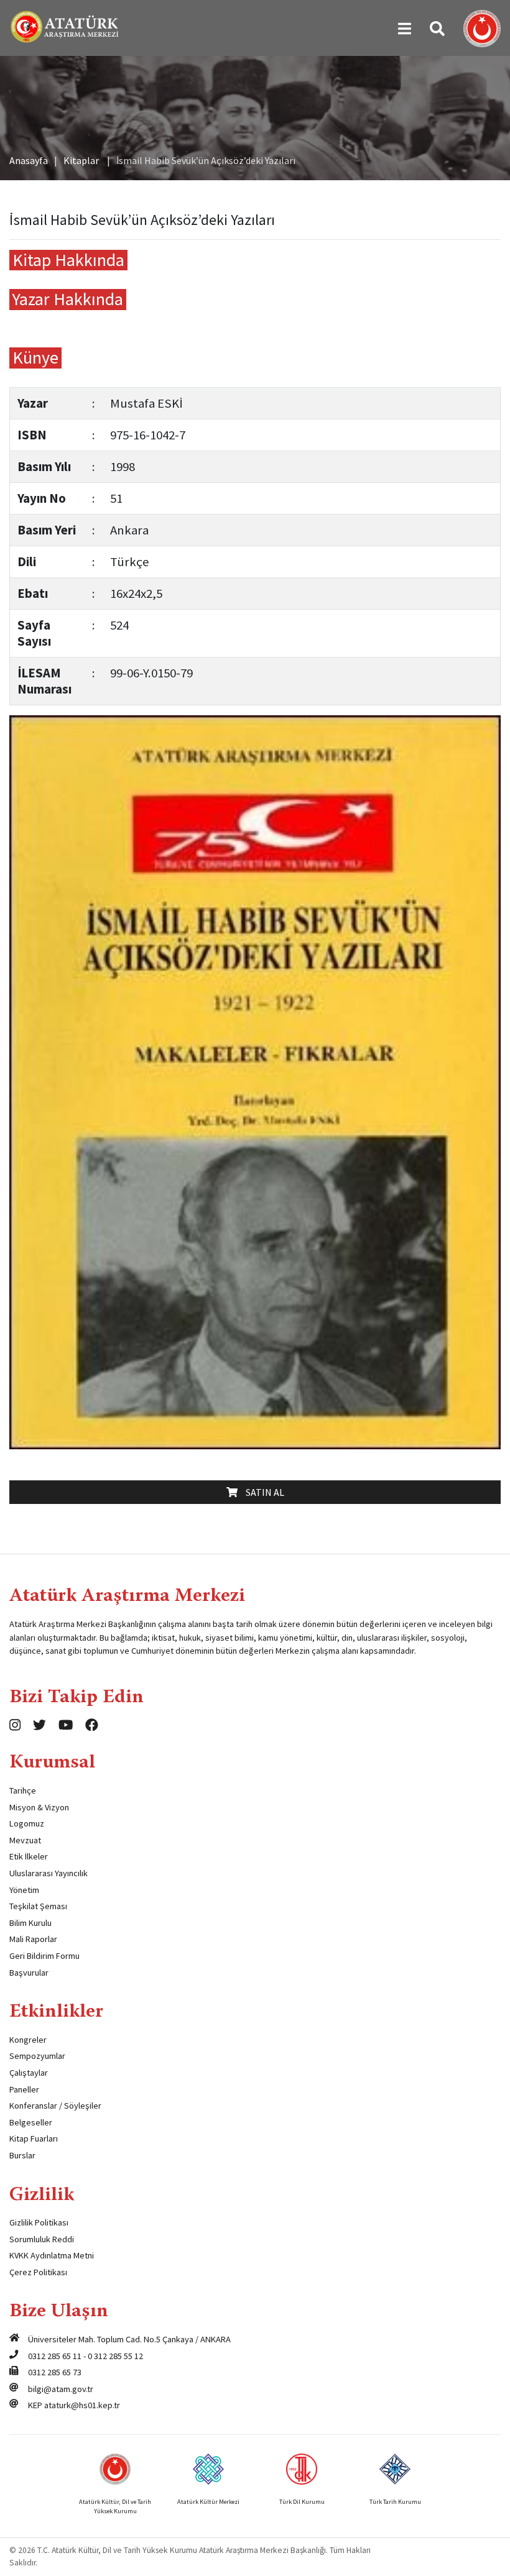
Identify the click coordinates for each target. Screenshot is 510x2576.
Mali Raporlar (33, 1939)
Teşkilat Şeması (38, 1906)
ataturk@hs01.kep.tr (82, 2405)
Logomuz (27, 1823)
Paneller (24, 2089)
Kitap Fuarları (34, 2138)
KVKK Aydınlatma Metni (52, 2255)
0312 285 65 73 (55, 2372)
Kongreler (28, 2040)
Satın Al (262, 1492)
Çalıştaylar (29, 2073)
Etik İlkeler (29, 1856)
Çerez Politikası (38, 2272)
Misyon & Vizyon (39, 1807)
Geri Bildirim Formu (44, 1956)
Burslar (22, 2155)
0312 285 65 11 (55, 2356)
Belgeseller (31, 2122)
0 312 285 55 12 (115, 2356)
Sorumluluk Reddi (42, 2239)
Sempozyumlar (37, 2056)
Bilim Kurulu (30, 1923)
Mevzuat (25, 1840)
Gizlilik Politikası (39, 2222)
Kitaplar (81, 160)
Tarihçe (23, 1790)
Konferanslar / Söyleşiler (55, 2106)
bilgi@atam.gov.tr (61, 2389)
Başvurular (29, 1973)
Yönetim (24, 1890)
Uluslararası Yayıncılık (49, 1873)
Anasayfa (29, 160)
